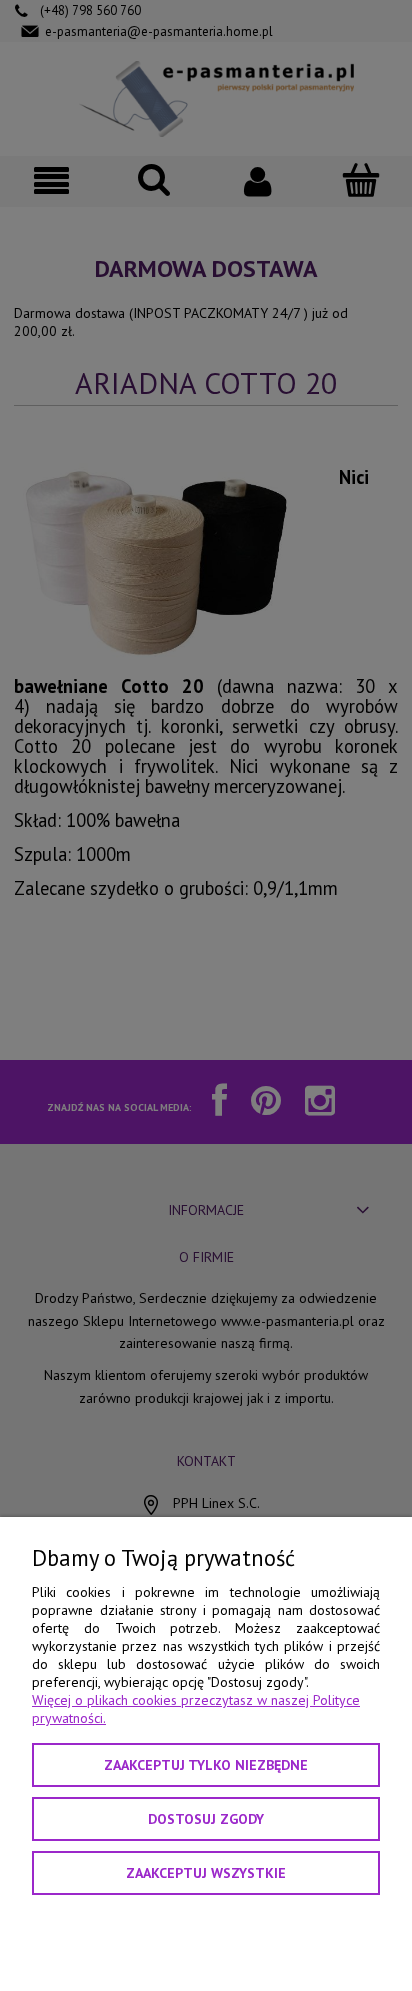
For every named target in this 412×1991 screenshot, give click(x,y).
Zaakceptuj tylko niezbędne (206, 1765)
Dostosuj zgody (206, 1819)
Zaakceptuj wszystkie (206, 1873)
